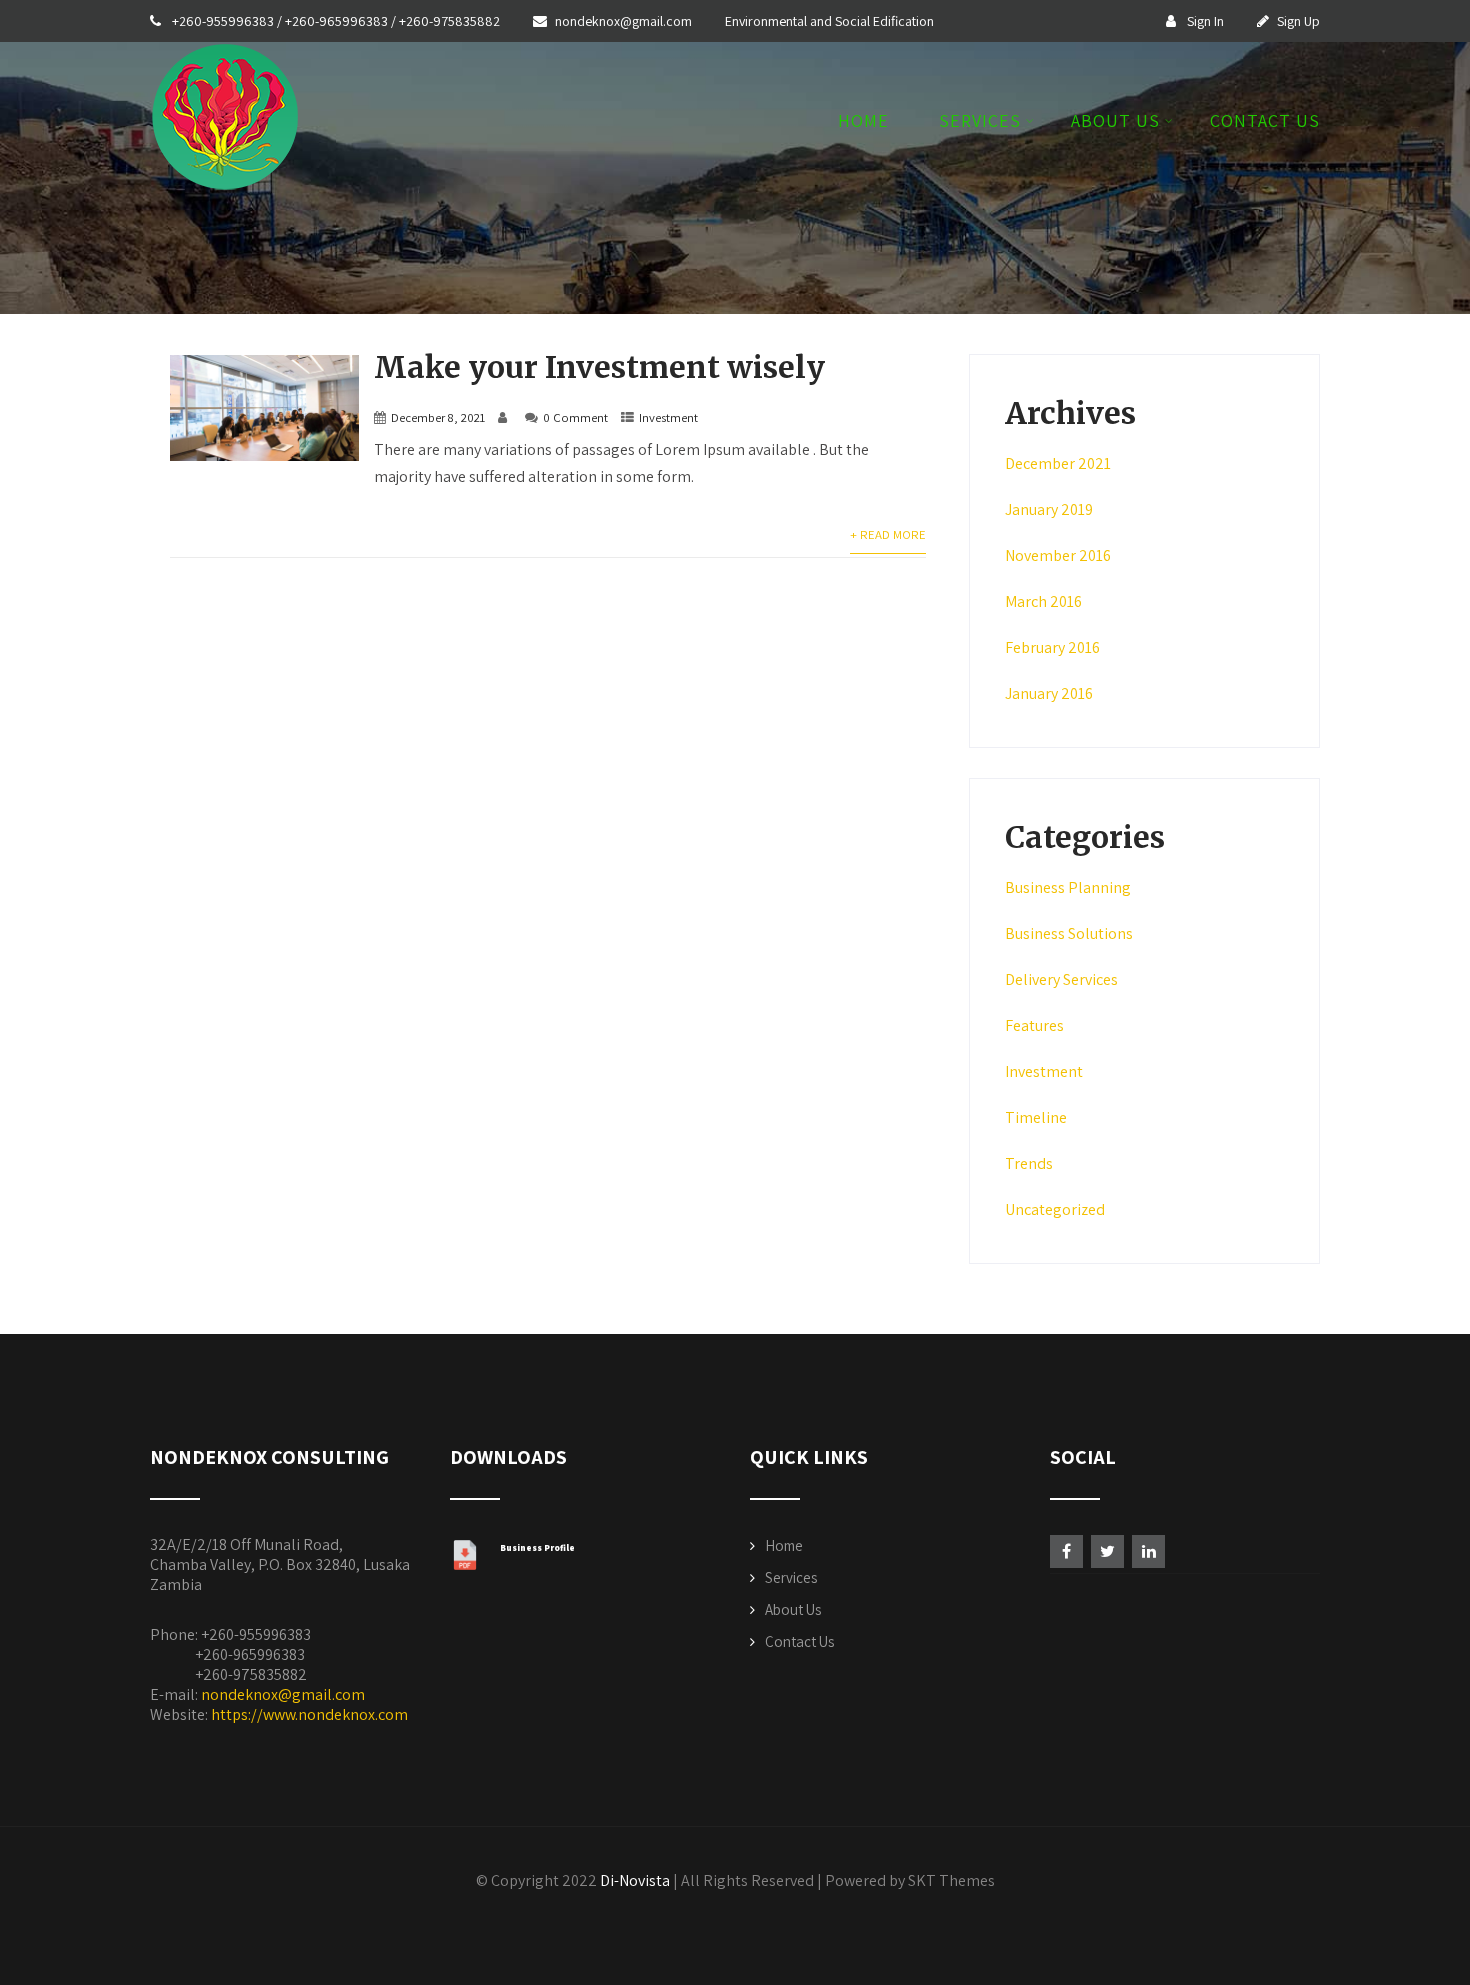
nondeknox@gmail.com (625, 21)
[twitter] (1107, 1551)
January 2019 (1049, 509)
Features (1034, 1025)
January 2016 (1049, 693)
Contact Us (1265, 122)
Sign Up (1298, 21)
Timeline (1036, 1117)
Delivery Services (1061, 979)
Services (980, 122)
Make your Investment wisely (599, 367)
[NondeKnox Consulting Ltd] (225, 196)
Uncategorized (1055, 1209)
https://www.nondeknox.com (309, 1714)
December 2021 (1058, 463)
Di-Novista (635, 1880)
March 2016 (1043, 601)
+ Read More (888, 534)
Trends (1029, 1163)
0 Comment (575, 417)
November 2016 (1058, 555)
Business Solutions (1069, 933)
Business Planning (1068, 887)
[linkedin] (1148, 1551)
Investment (668, 417)
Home (863, 122)
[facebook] (1066, 1551)
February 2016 (1052, 647)
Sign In (1204, 21)
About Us (1115, 122)
